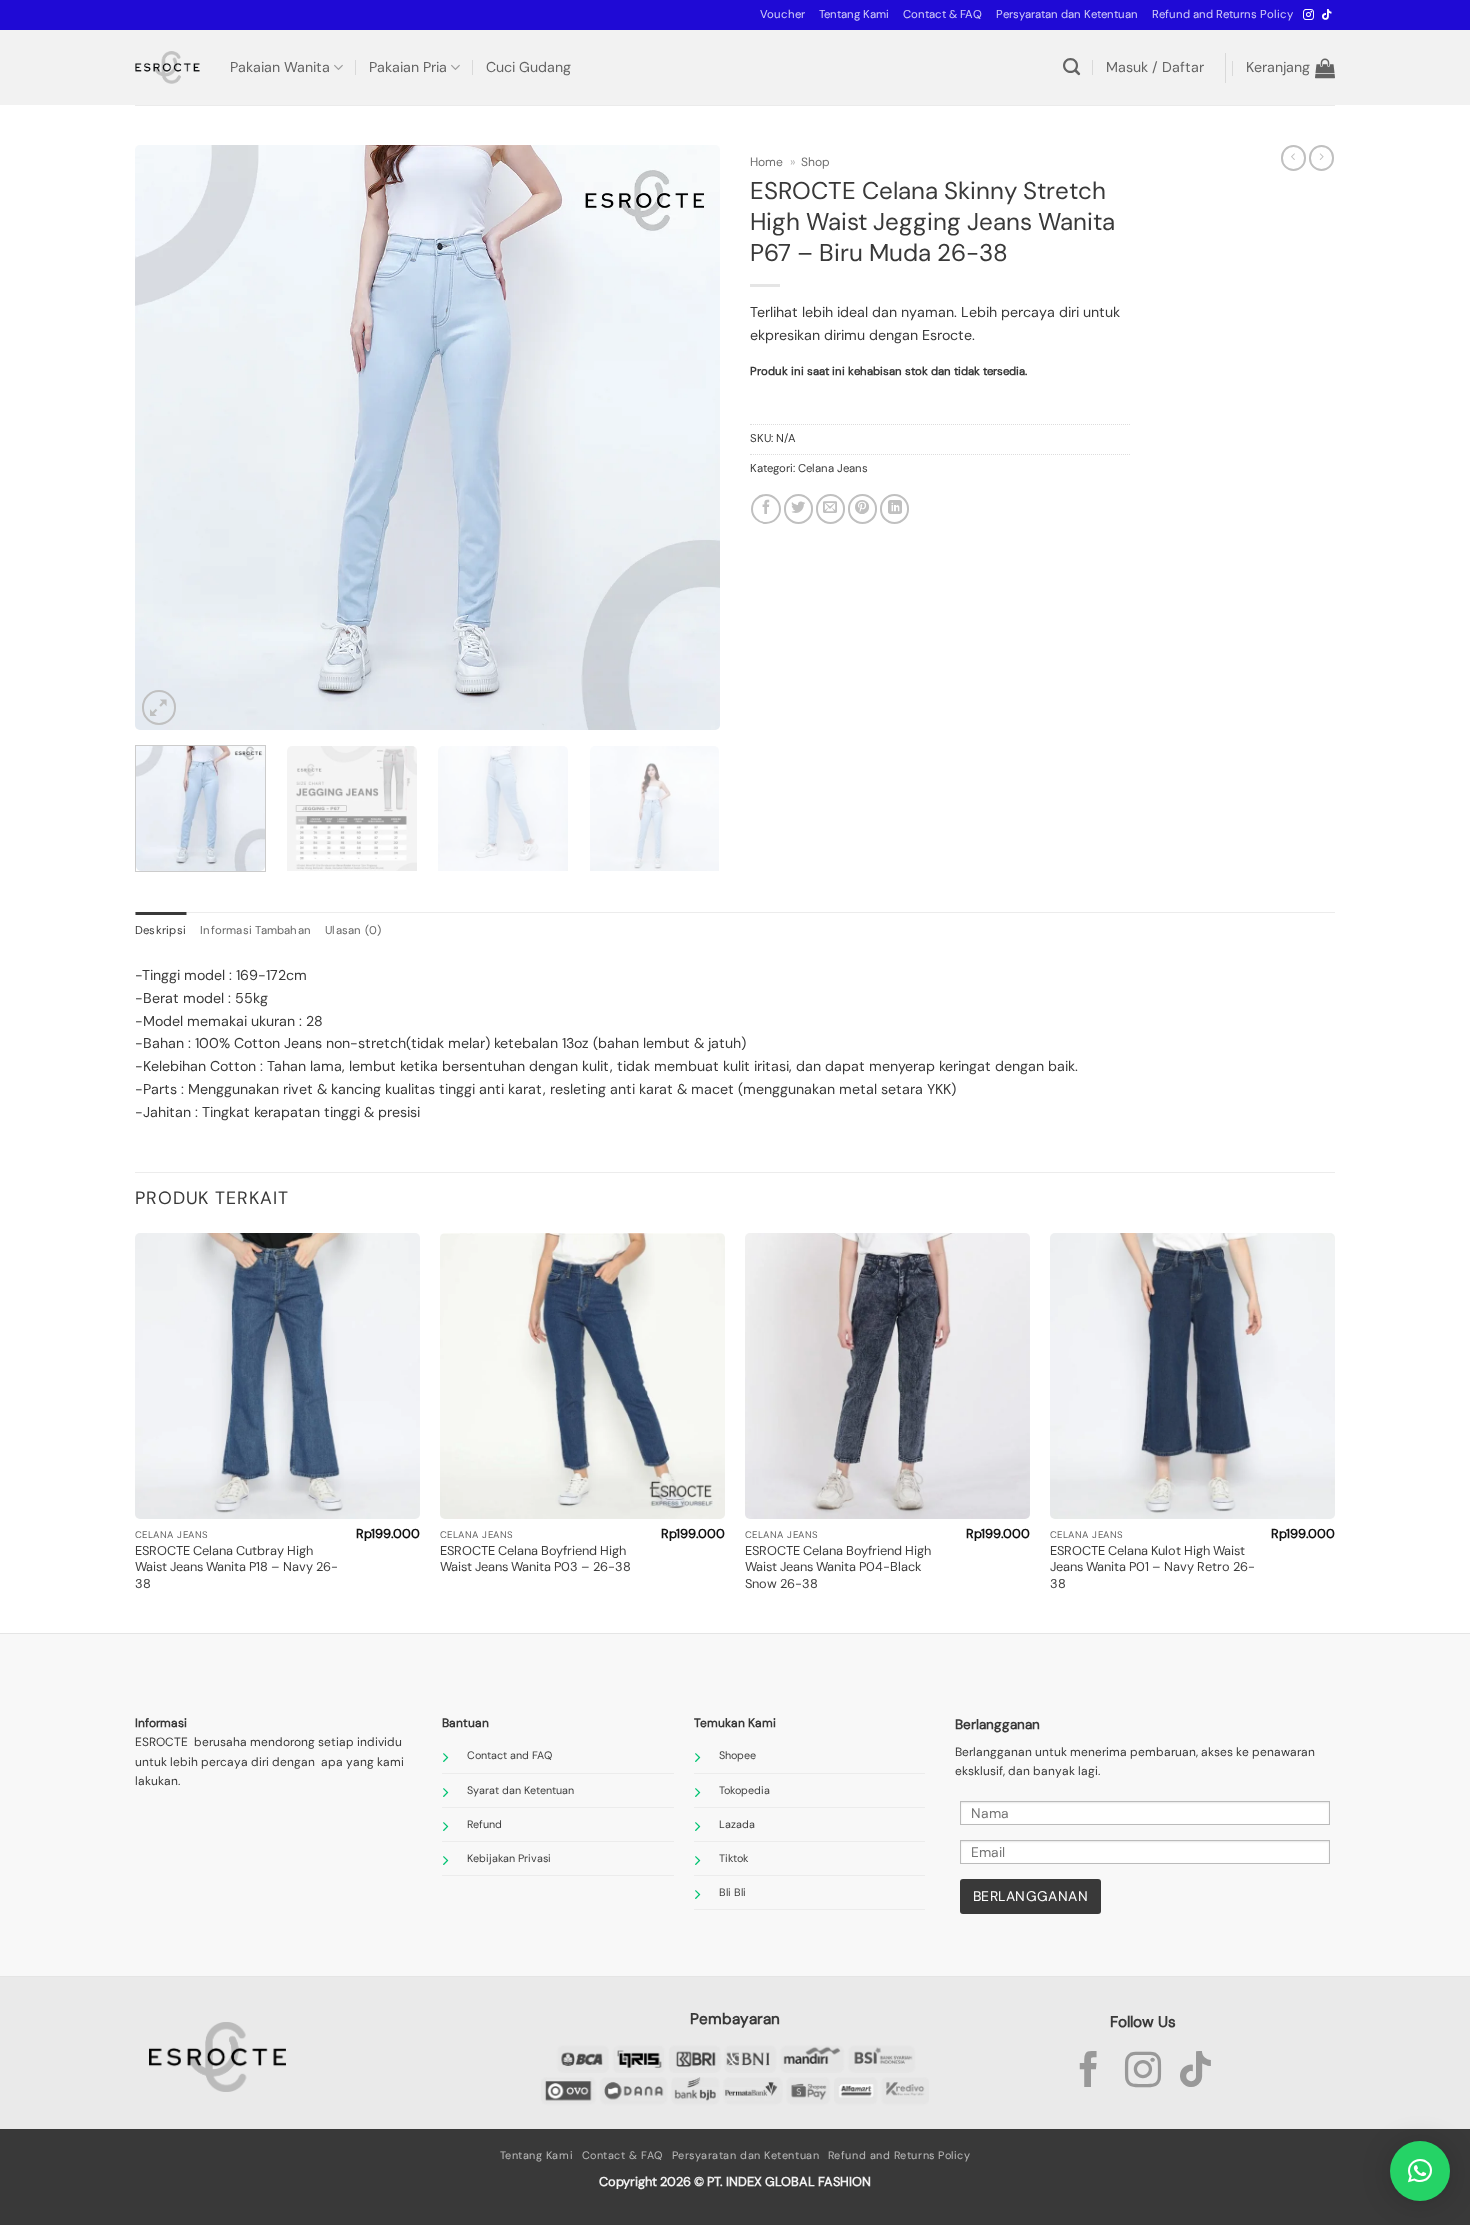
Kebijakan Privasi (509, 1858)
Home (766, 162)
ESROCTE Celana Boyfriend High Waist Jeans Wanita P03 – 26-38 (535, 1559)
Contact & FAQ (942, 14)
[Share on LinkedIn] (894, 509)
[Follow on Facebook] (1089, 2073)
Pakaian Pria (408, 67)
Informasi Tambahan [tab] (255, 930)
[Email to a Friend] (830, 509)
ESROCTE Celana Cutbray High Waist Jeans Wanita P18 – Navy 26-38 (236, 1567)
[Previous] (172, 437)
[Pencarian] (1071, 67)
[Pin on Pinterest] (862, 509)
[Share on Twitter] (798, 509)
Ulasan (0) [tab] (353, 930)
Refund (484, 1824)
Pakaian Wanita (280, 67)
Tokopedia (744, 1790)
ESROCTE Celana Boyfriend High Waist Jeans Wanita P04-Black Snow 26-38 (838, 1567)
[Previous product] (1321, 158)
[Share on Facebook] (765, 509)
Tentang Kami (854, 14)
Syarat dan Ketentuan (520, 1790)
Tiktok (733, 1858)
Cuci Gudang (528, 67)
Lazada (737, 1824)
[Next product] (1293, 158)
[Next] (683, 437)
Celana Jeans (833, 468)
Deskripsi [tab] (160, 930)
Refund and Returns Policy (1222, 14)
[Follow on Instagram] (1308, 15)
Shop (815, 162)
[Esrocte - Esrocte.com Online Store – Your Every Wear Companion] (167, 67)
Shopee (737, 1755)
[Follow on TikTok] (1326, 15)
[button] (782, 15)
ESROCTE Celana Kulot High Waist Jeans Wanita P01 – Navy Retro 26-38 (1152, 1567)
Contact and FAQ (509, 1755)
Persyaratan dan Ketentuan (1067, 14)
